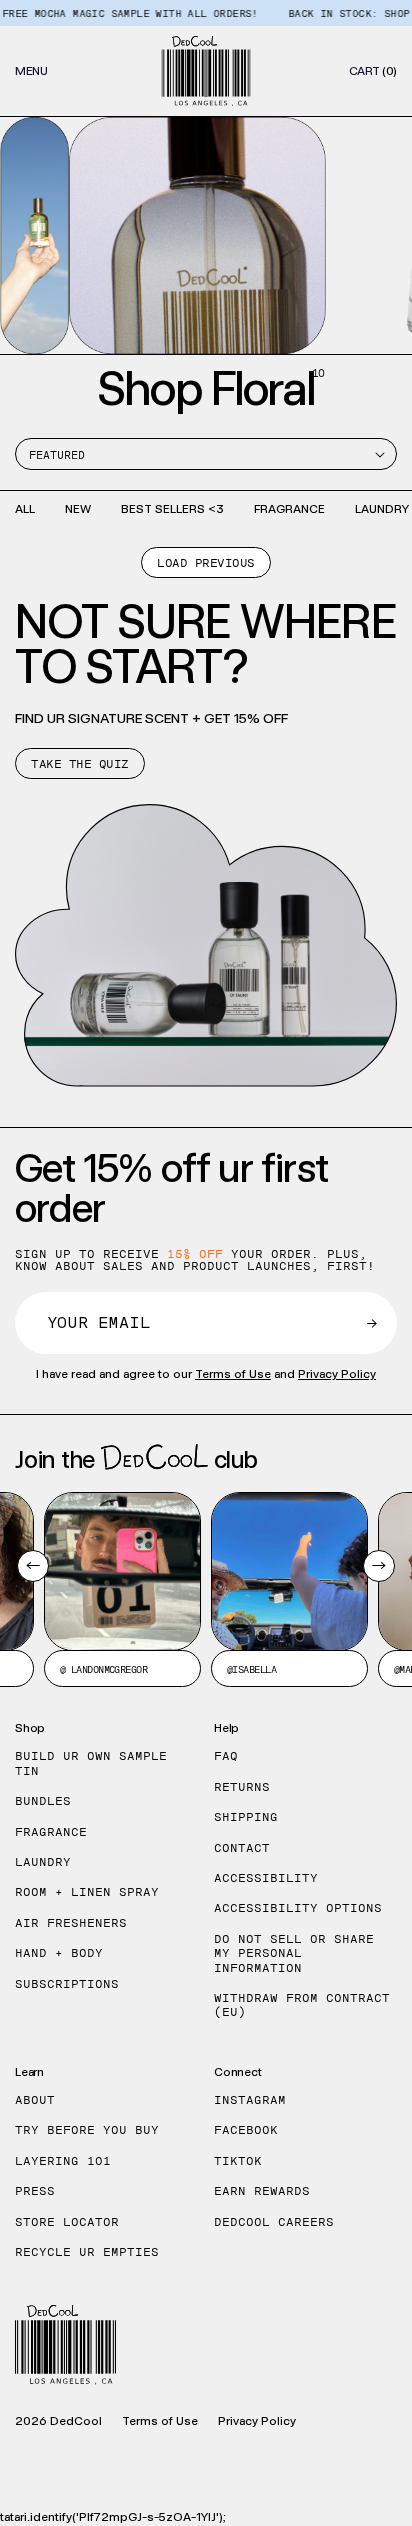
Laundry (43, 1862)
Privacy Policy (337, 1374)
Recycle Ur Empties (87, 2252)
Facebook (246, 2130)
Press (35, 2191)
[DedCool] (206, 71)
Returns (242, 1787)
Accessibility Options (298, 1908)
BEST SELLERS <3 (172, 509)
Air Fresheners (71, 1923)
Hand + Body (59, 1953)
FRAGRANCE (289, 509)
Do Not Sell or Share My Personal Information (294, 1953)
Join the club (136, 1459)
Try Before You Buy (87, 2130)
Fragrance (51, 1832)
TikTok (238, 2161)
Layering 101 (63, 2161)
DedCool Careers (274, 2222)
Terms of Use (233, 1374)
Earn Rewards (262, 2191)
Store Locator (67, 2222)
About (35, 2100)
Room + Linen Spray (87, 1892)
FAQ (226, 1756)
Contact (242, 1848)
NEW (78, 509)
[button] (31, 71)
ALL (25, 509)
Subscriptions (67, 1984)
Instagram (250, 2100)
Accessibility (266, 1878)
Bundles (43, 1801)
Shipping (246, 1817)
